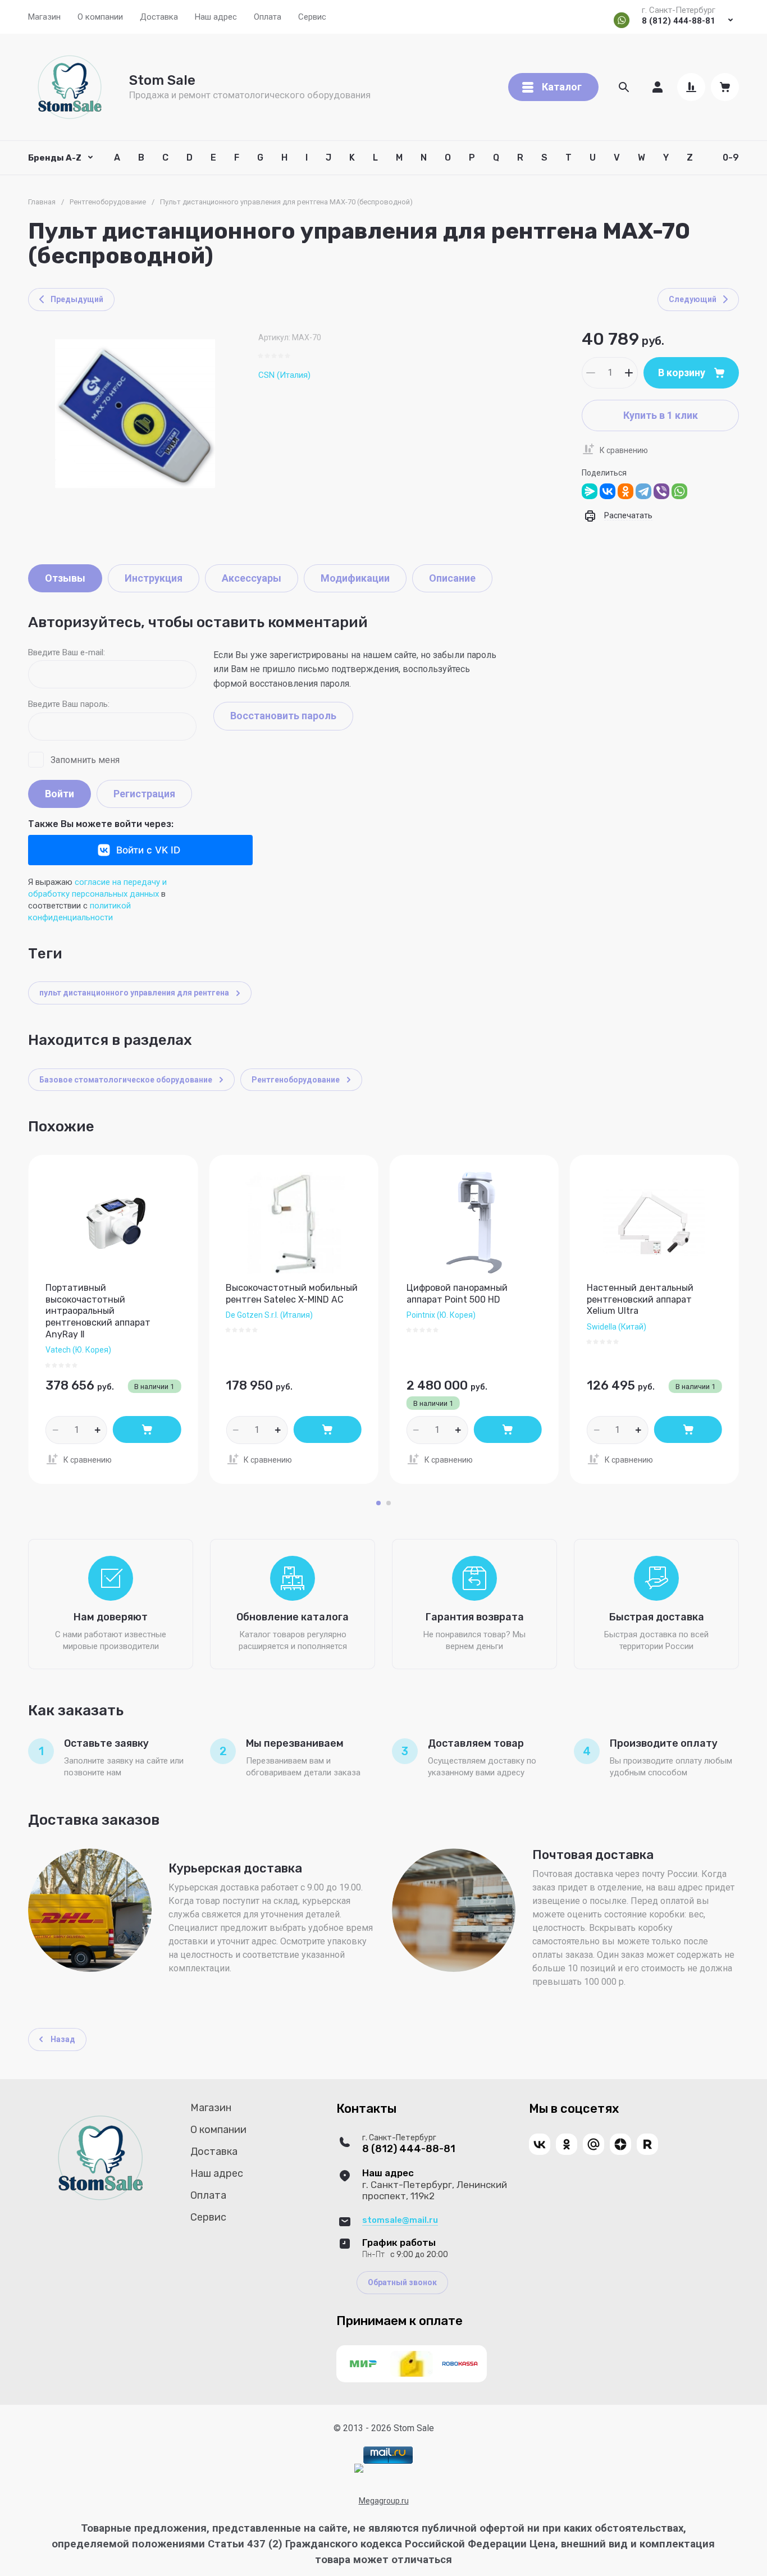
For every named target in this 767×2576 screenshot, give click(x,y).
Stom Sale (162, 80)
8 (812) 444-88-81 (679, 21)
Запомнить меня (85, 760)
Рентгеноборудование (108, 202)
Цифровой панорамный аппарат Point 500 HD (457, 1294)
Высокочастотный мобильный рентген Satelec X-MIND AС (292, 1294)
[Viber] (661, 491)
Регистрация (144, 794)
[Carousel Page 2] (389, 1503)
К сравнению (624, 450)
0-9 (731, 157)
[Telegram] (643, 491)
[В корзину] (147, 1429)
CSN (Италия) (284, 375)
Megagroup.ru (384, 2501)
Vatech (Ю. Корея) (78, 1350)
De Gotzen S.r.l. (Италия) (269, 1315)
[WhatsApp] (679, 491)
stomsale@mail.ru (400, 2220)
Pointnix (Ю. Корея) (441, 1315)
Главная (42, 202)
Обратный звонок (402, 2282)
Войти (60, 794)
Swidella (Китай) (617, 1327)
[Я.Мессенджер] (590, 491)
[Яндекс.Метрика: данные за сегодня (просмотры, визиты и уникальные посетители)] (359, 2468)
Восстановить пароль (283, 716)
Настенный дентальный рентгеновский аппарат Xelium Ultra (640, 1300)
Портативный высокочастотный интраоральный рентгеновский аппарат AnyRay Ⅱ (98, 1311)
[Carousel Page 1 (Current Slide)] (378, 1503)
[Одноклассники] (626, 491)
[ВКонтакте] (608, 491)
